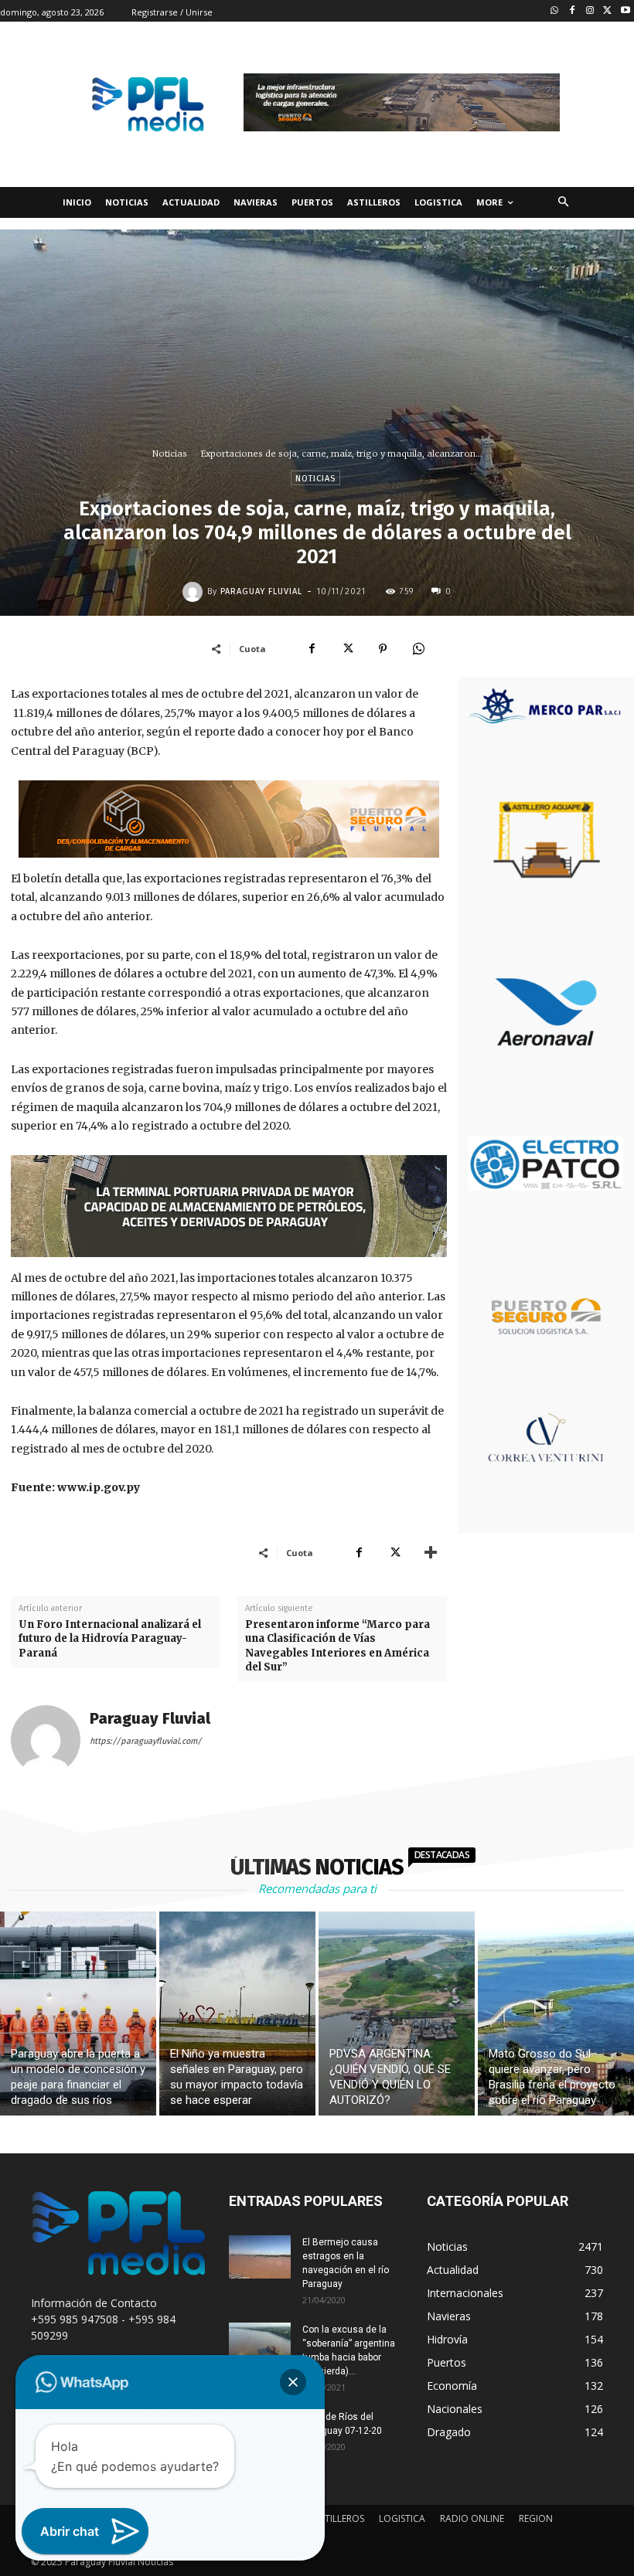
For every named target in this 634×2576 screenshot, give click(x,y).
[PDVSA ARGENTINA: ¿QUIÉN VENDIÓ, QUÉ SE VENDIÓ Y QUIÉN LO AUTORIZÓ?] (397, 2014)
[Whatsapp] (555, 11)
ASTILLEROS (339, 2518)
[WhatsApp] (418, 648)
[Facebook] (573, 11)
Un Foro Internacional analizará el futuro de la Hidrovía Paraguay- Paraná (110, 1638)
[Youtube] (625, 11)
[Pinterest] (383, 648)
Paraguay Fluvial (261, 591)
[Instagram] (590, 11)
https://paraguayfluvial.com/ (146, 1741)
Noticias (170, 454)
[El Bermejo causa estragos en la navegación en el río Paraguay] (260, 2257)
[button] (563, 203)
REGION (536, 2518)
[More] (431, 1552)
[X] (347, 648)
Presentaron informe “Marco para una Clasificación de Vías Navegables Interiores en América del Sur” (337, 1646)
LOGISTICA (402, 2518)
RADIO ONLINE (472, 2518)
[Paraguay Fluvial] (195, 592)
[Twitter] (607, 11)
